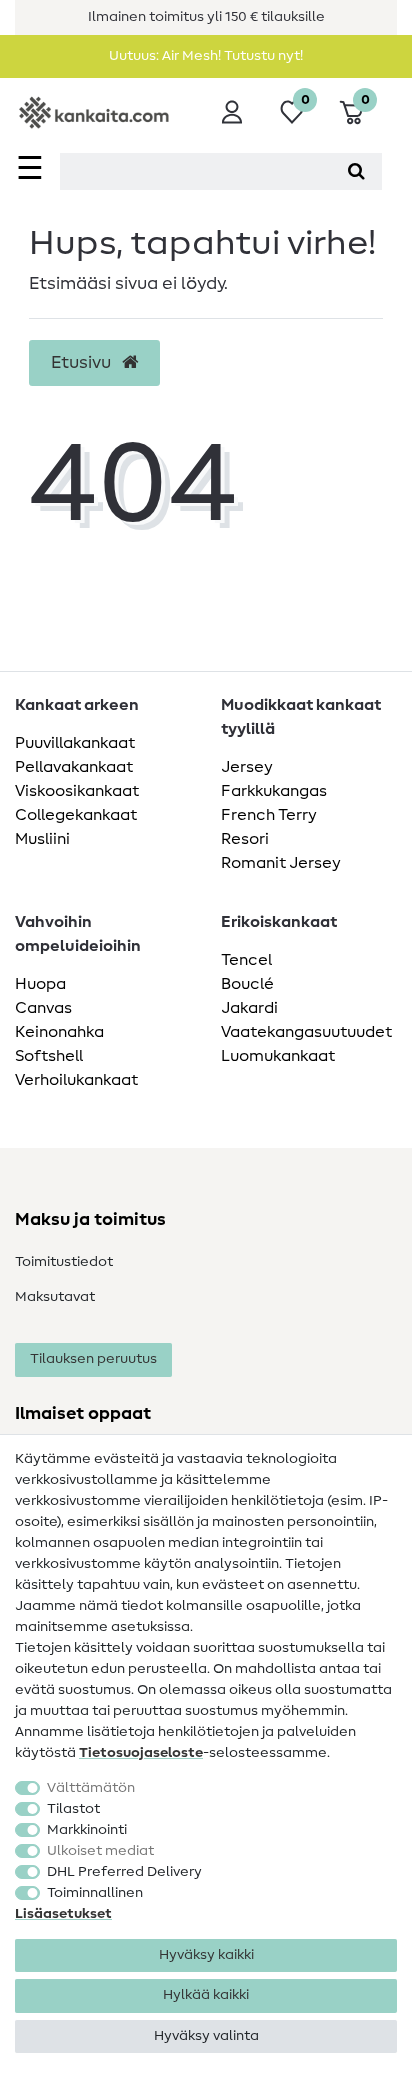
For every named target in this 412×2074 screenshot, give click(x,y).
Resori (245, 839)
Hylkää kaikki (206, 1995)
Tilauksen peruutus (93, 1359)
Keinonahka (59, 1032)
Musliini (42, 839)
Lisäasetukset (63, 1914)
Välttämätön (91, 1788)
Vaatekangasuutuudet (306, 1032)
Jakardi (249, 1008)
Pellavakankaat (74, 767)
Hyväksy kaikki (206, 1955)
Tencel (246, 960)
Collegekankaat (76, 815)
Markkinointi (87, 1830)
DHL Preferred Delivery (124, 1872)
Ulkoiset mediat (100, 1851)
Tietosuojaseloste (141, 1753)
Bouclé (247, 984)
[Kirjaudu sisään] (232, 112)
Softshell (49, 1056)
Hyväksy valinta (206, 2036)
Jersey (247, 767)
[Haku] (356, 171)
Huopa (40, 984)
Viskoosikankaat (77, 791)
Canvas (43, 1008)
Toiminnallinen (95, 1893)
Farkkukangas (274, 791)
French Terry (269, 815)
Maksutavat (55, 1297)
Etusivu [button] (83, 363)
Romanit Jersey (281, 863)
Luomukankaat (278, 1056)
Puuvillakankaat (75, 743)
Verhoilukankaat (76, 1080)
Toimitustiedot (64, 1262)
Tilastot (73, 1809)
